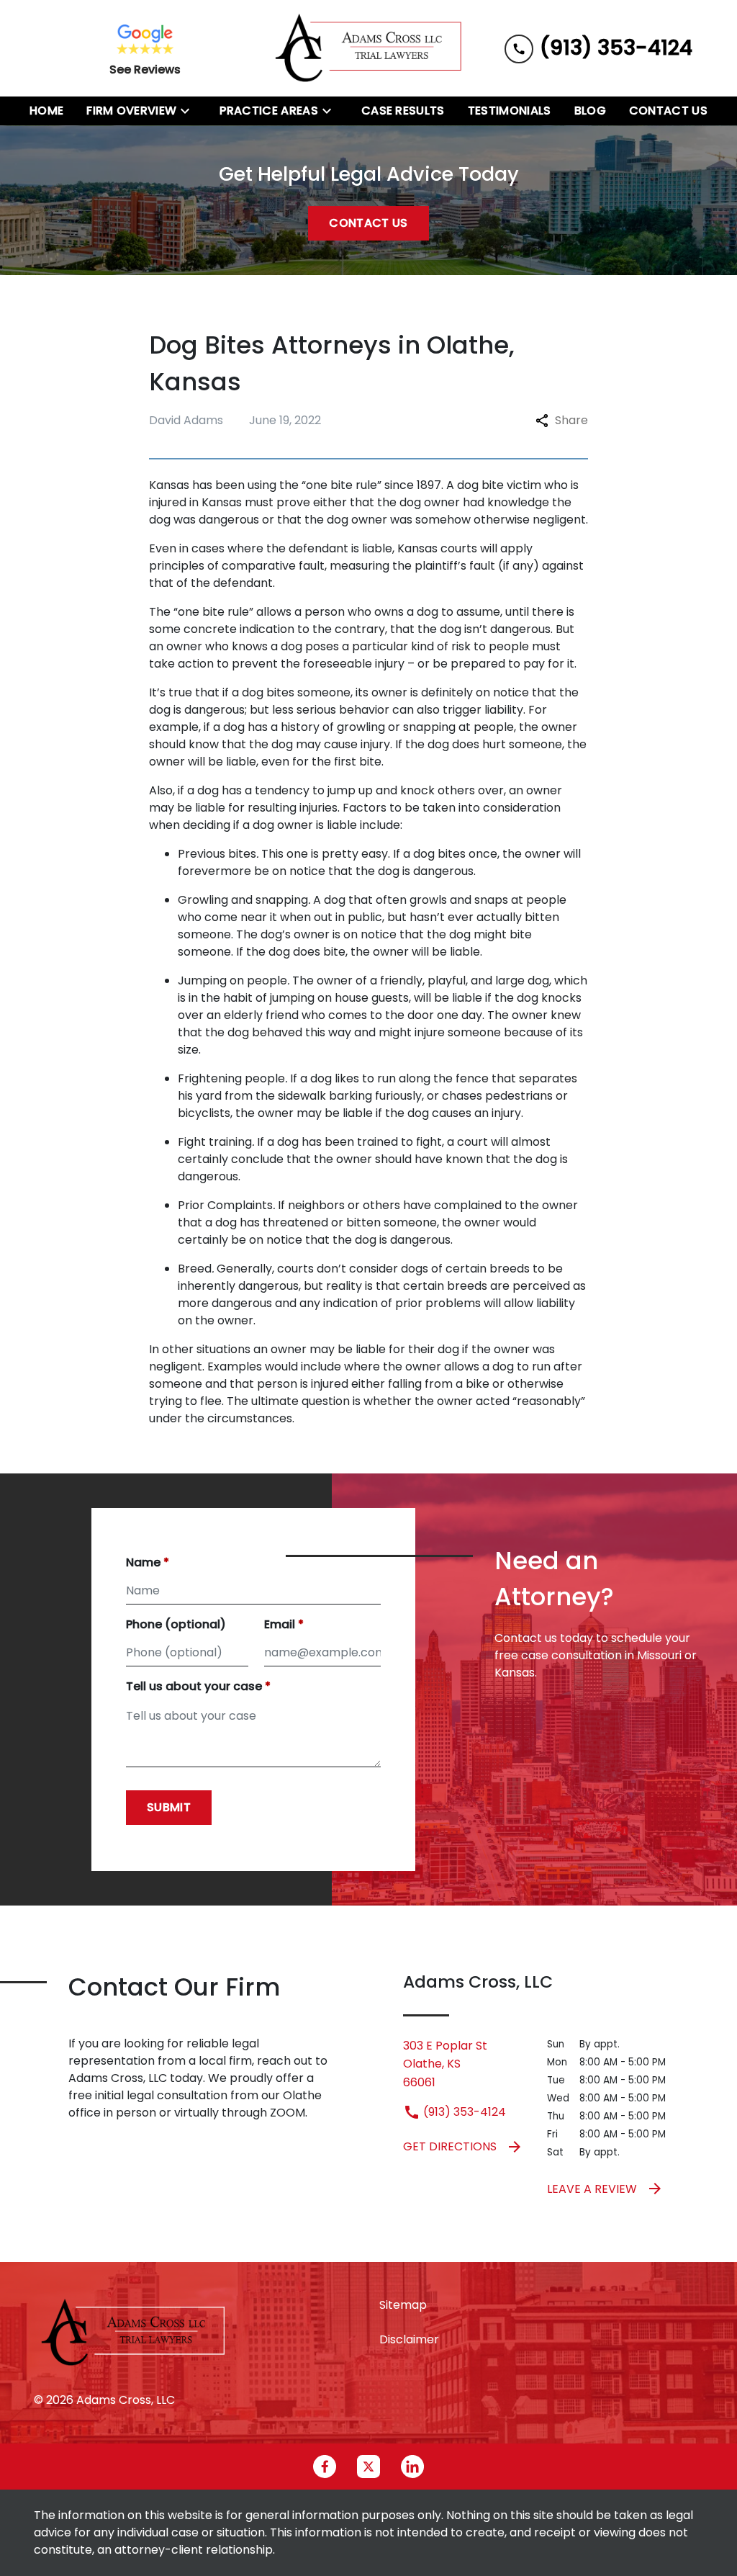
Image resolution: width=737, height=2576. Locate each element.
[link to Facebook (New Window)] (325, 2467)
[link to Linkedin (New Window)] (412, 2467)
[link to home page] (368, 48)
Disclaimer (409, 2339)
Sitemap (403, 2305)
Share (571, 420)
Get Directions (450, 2146)
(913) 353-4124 (463, 2112)
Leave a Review (592, 2189)
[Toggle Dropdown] (189, 111)
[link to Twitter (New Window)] (368, 2467)
